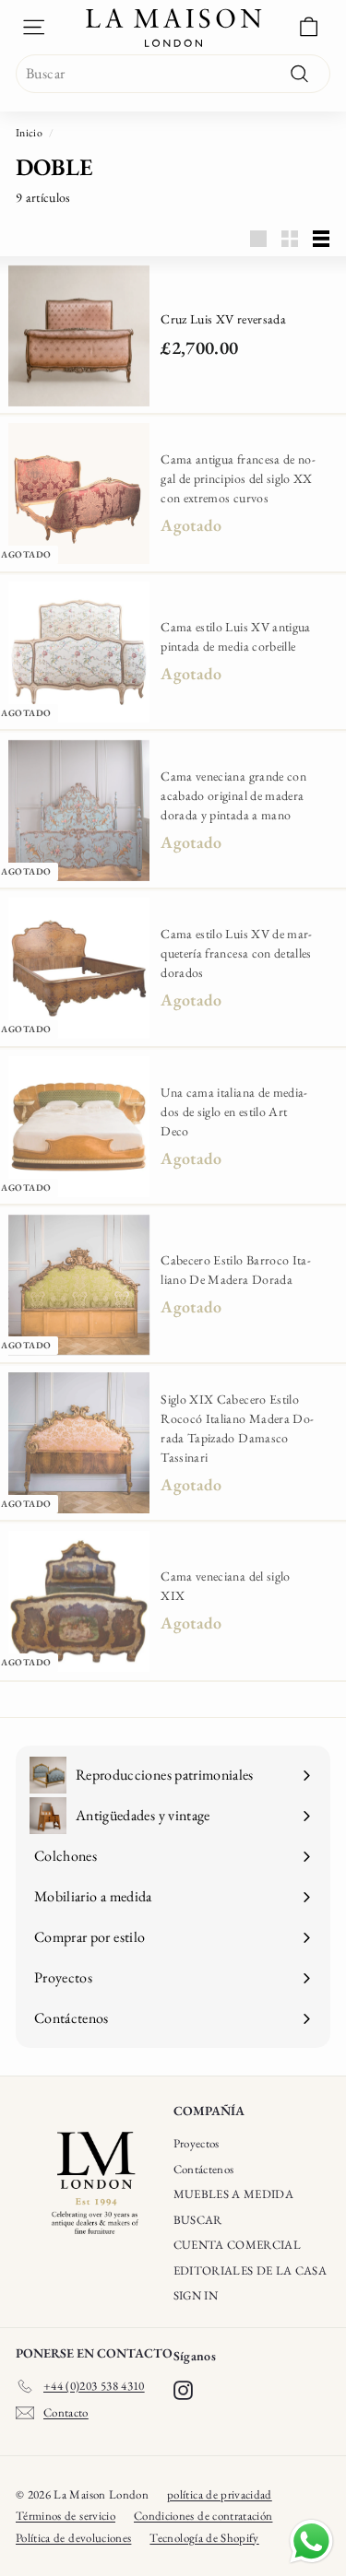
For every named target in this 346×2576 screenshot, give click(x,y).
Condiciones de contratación (203, 2516)
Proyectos (197, 2143)
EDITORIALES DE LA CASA (251, 2270)
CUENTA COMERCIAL (238, 2245)
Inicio (29, 133)
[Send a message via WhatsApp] (311, 2541)
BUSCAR (198, 2220)
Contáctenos (204, 2169)
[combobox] (173, 74)
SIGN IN (196, 2295)
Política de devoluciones (73, 2538)
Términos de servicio (66, 2516)
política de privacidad (220, 2494)
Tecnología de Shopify (204, 2538)
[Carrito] (309, 27)
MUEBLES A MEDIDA (234, 2194)
